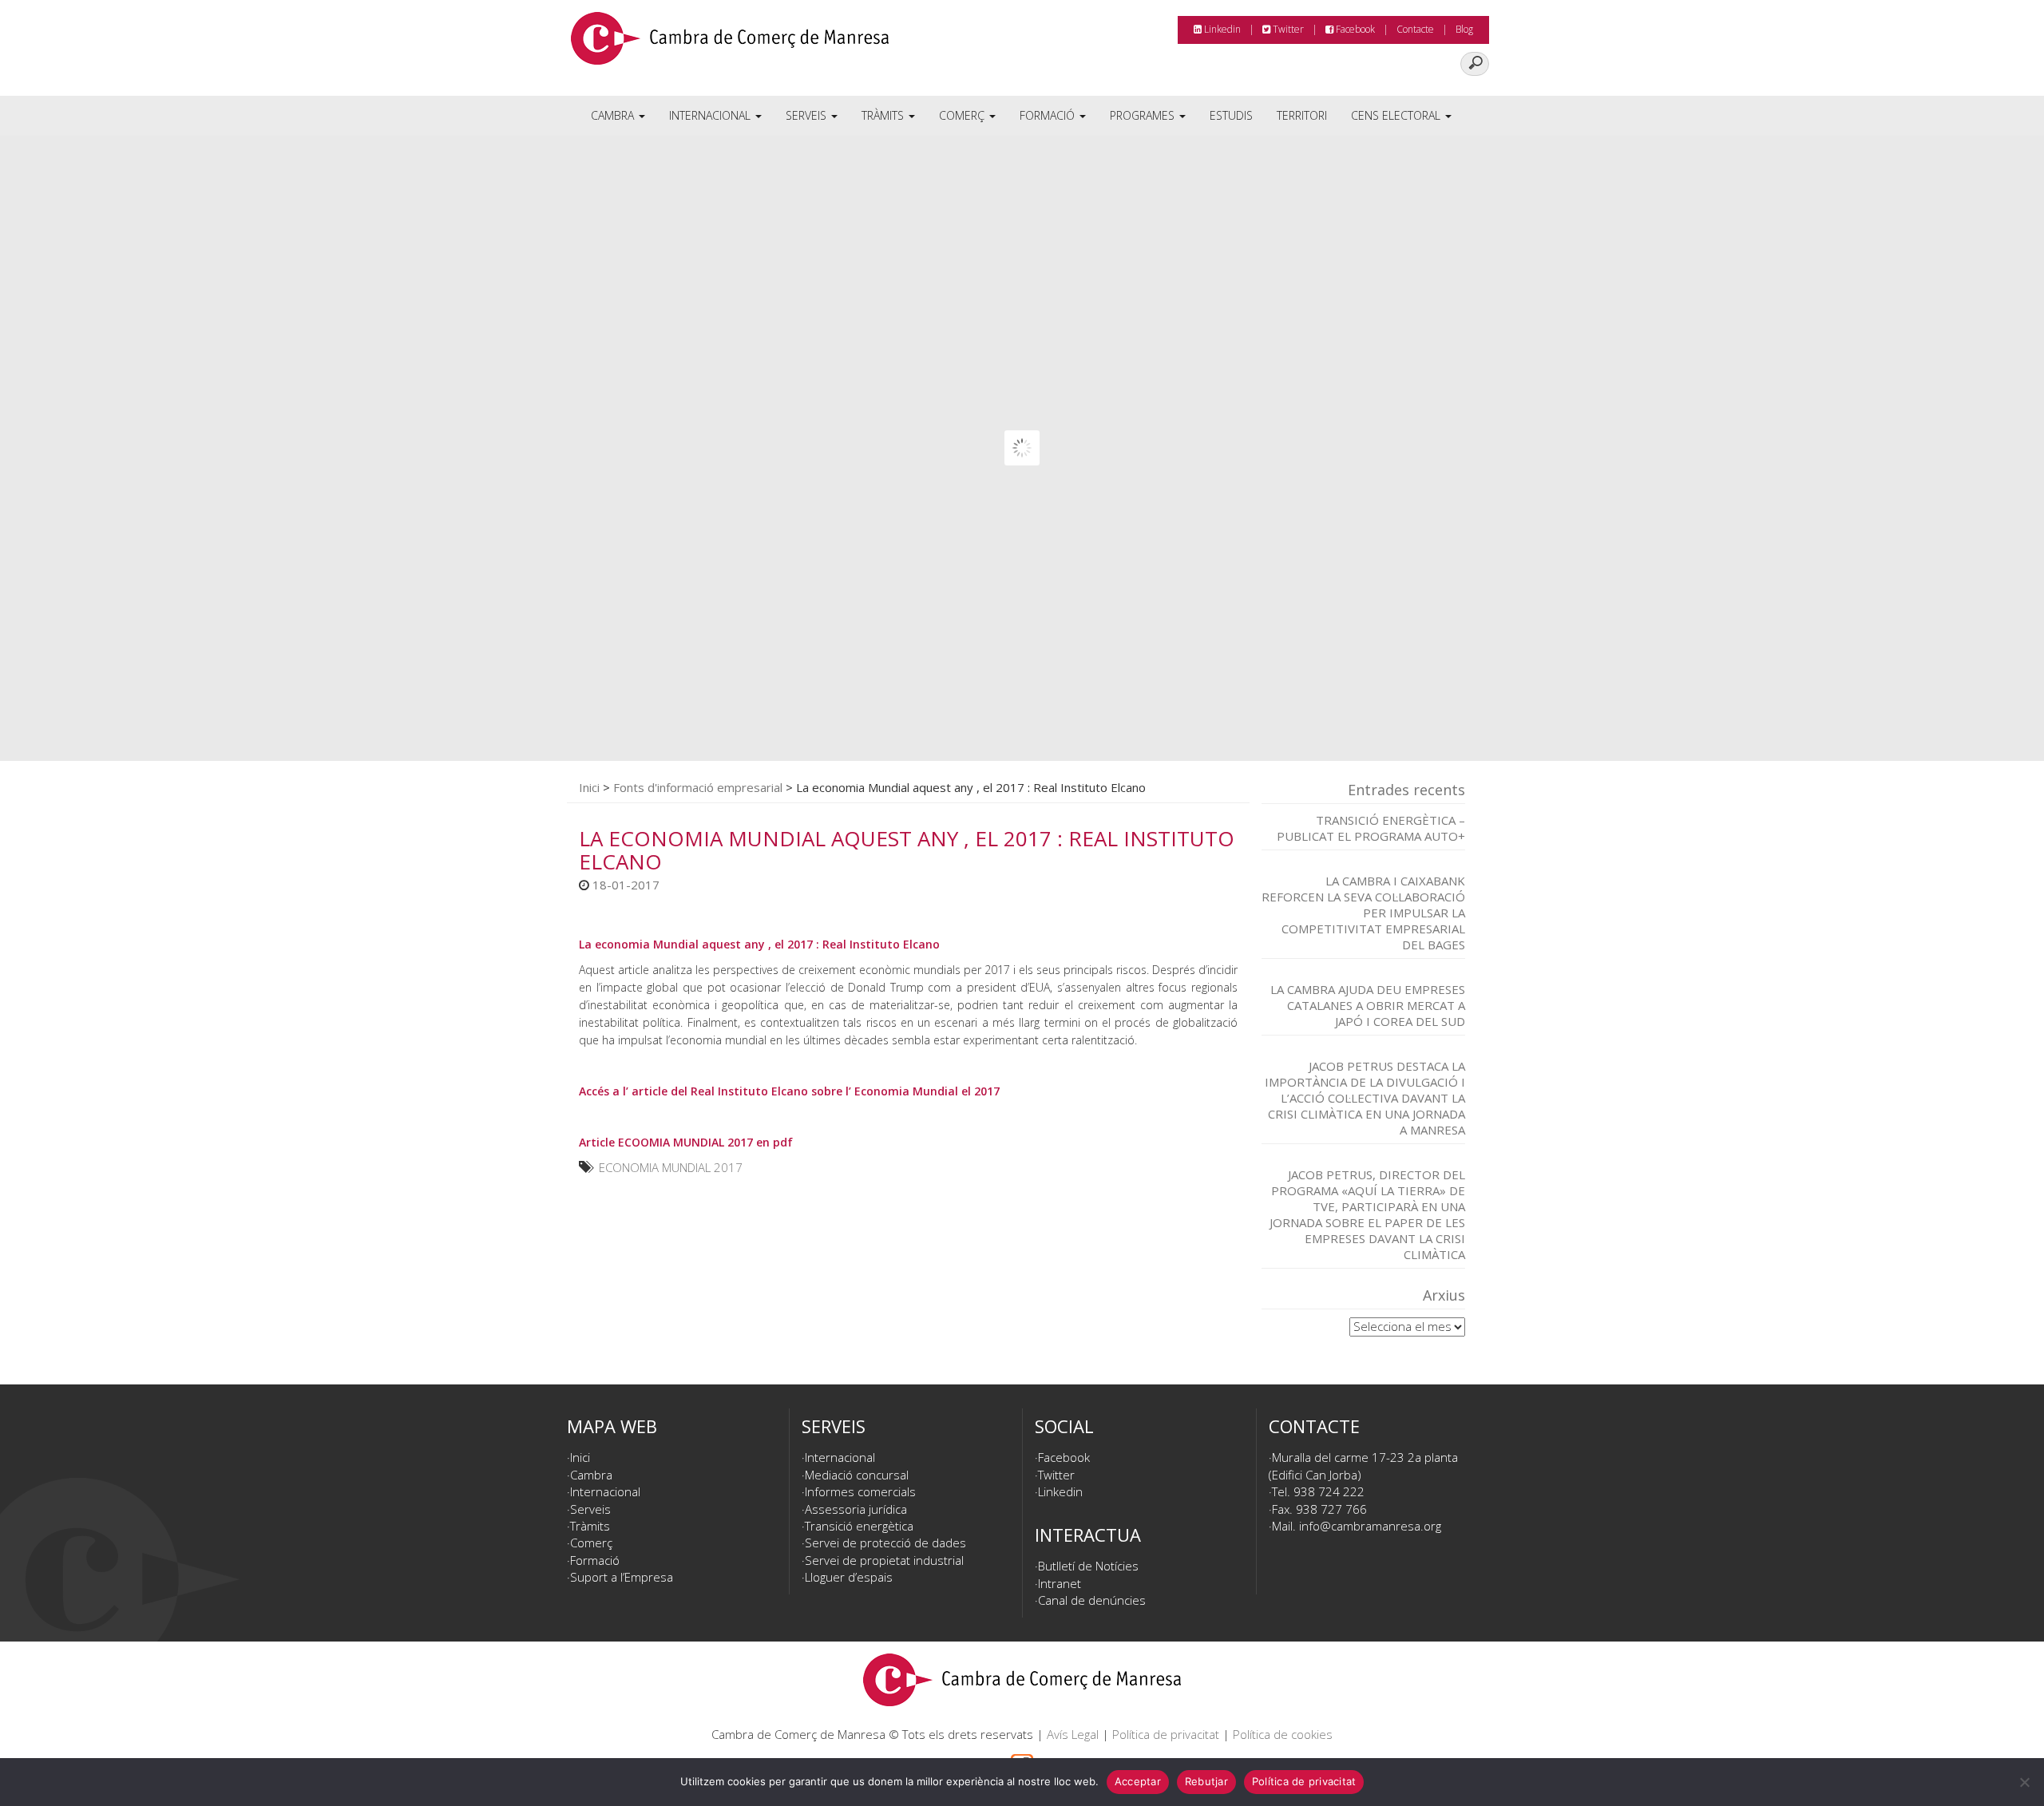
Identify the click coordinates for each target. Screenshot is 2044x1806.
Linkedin (1221, 29)
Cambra (614, 115)
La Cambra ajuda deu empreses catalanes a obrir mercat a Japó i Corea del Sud (1368, 1005)
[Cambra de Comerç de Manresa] (730, 44)
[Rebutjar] (2024, 1782)
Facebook (1354, 29)
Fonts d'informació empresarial (698, 787)
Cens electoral (1397, 115)
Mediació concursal (857, 1475)
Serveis (808, 115)
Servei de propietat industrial (884, 1560)
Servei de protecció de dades (885, 1543)
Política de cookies (1283, 1734)
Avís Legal (1073, 1734)
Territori (1302, 115)
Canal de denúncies (1092, 1600)
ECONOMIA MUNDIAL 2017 (671, 1167)
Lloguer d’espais (849, 1577)
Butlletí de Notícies (1088, 1566)
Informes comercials (860, 1491)
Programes (1144, 115)
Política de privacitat (1166, 1734)
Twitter (1287, 29)
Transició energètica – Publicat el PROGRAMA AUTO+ (1371, 828)
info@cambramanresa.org (1370, 1526)
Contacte (1415, 29)
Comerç (963, 115)
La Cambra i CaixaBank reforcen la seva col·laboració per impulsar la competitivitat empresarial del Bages (1363, 913)
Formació (1049, 115)
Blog (1464, 29)
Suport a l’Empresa (622, 1577)
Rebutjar (1206, 1781)
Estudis (1231, 115)
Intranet (1060, 1583)
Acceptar (1138, 1781)
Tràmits (884, 115)
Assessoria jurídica (856, 1509)
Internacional (711, 115)
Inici (589, 787)
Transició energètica (859, 1526)
